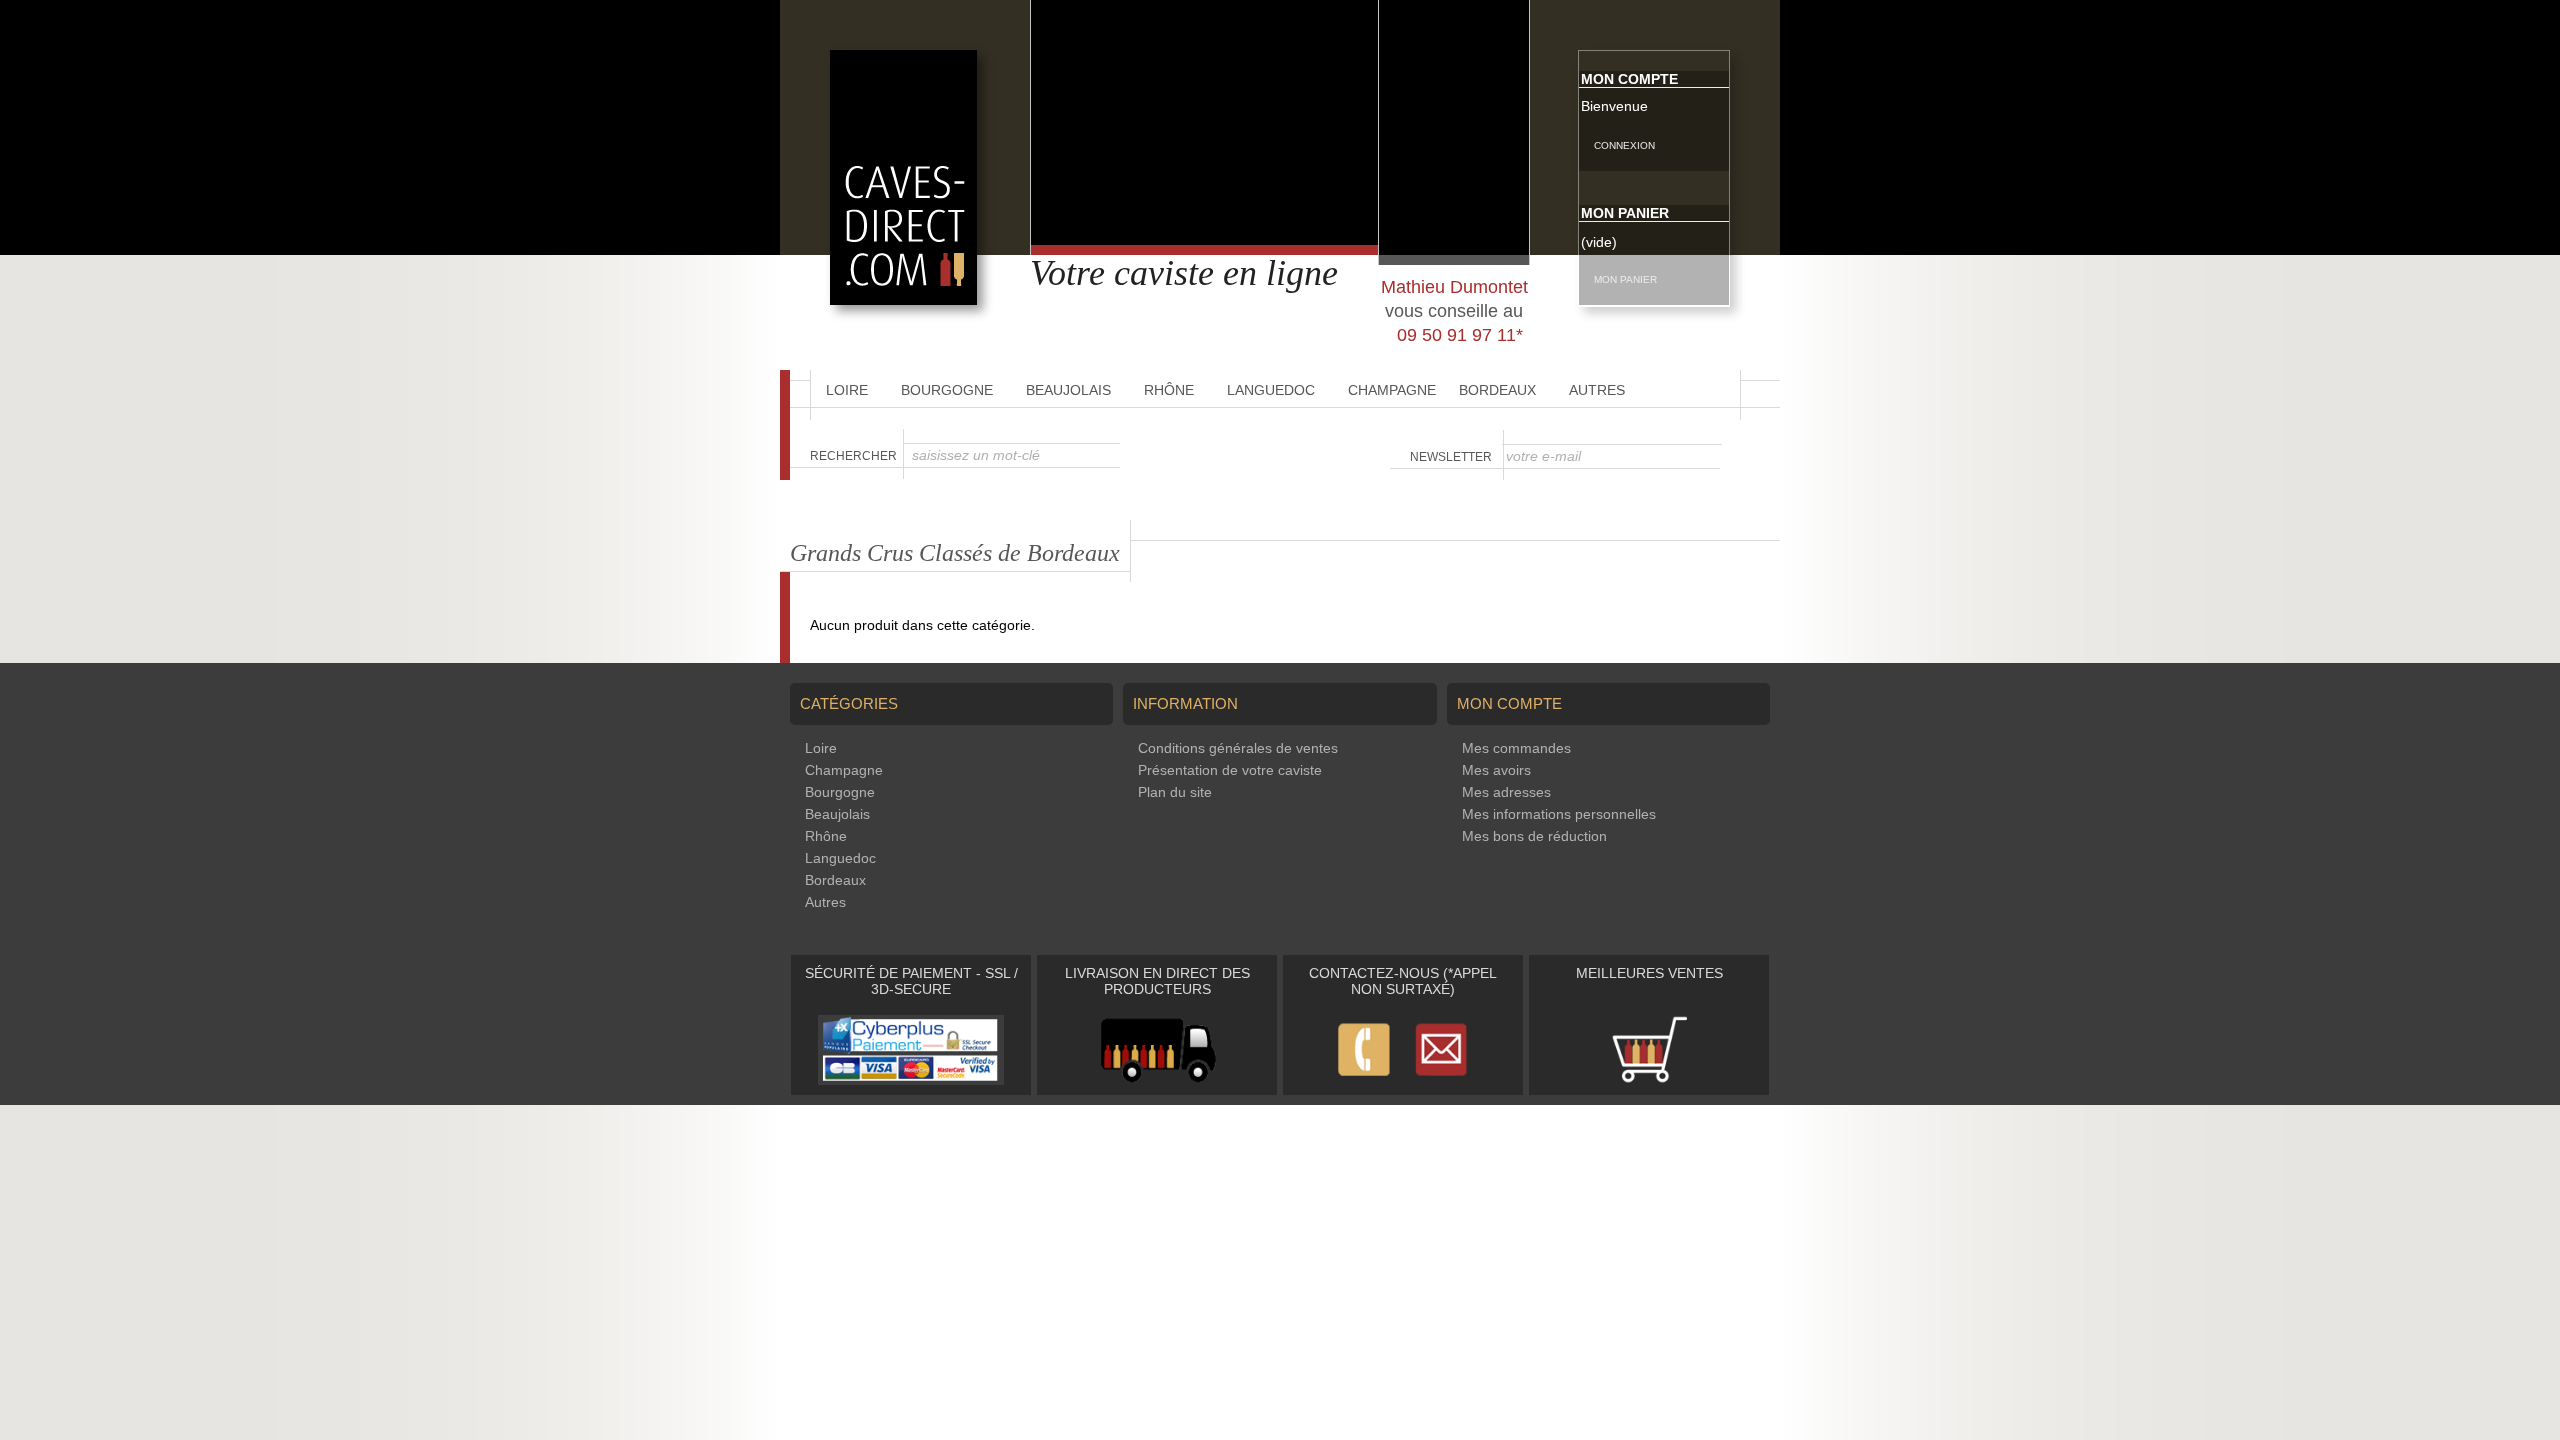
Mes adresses (1506, 792)
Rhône (1169, 390)
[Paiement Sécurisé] (911, 1080)
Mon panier (1625, 213)
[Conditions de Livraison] (1157, 1080)
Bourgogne (947, 390)
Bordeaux (1497, 390)
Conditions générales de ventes (1238, 748)
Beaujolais (1068, 390)
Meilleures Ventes (1649, 973)
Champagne (1392, 390)
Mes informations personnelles (1559, 814)
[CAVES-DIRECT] (903, 300)
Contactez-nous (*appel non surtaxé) (1403, 981)
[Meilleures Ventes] (1649, 1080)
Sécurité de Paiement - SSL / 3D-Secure (911, 981)
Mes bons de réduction (1534, 836)
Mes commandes (1516, 748)
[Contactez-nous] (1403, 1080)
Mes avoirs (1496, 770)
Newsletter (1451, 457)
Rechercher (853, 456)
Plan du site (1175, 792)
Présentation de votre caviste (1230, 770)
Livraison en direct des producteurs (1157, 981)
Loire (847, 390)
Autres (1597, 390)
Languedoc (1271, 390)
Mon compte (1629, 79)
